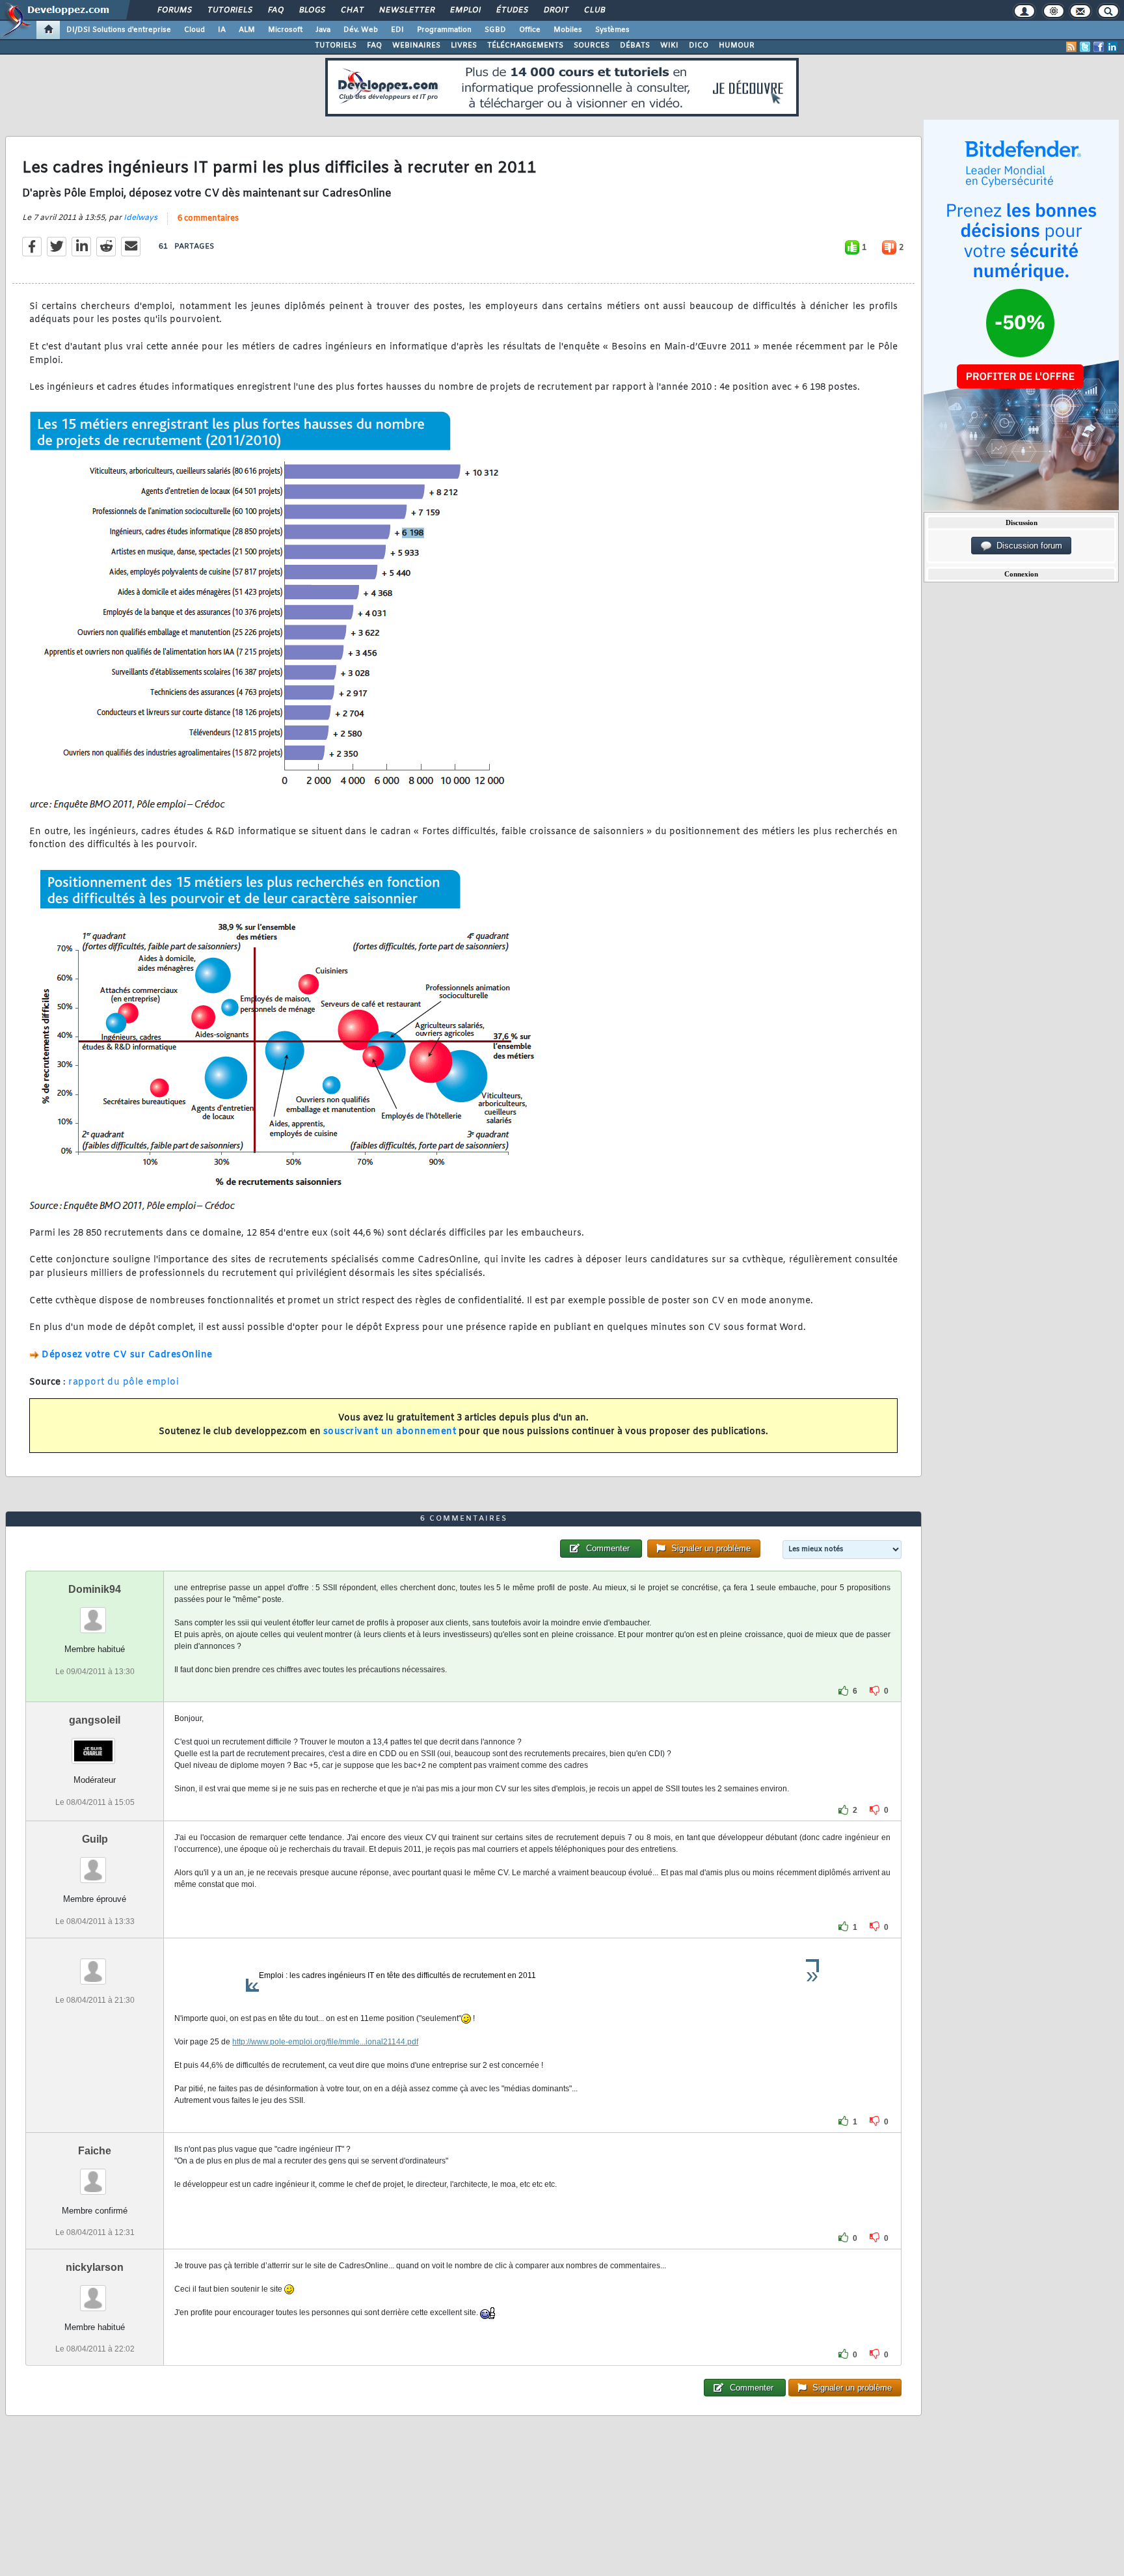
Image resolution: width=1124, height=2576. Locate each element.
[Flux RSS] (1071, 47)
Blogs (312, 10)
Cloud (194, 30)
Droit (555, 10)
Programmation (444, 30)
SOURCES (592, 46)
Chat (352, 10)
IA (222, 30)
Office (530, 30)
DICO (699, 46)
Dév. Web (361, 30)
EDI (397, 30)
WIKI (669, 46)
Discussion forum (1027, 546)
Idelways (140, 218)
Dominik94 (95, 1589)
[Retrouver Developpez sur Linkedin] (1112, 47)
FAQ (275, 10)
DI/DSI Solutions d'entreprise (119, 30)
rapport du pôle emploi (124, 1382)
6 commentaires (208, 219)
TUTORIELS (336, 46)
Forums (174, 10)
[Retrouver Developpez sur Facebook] (1099, 47)
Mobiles (568, 30)
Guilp (95, 1839)
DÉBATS (635, 46)
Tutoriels (229, 10)
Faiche (95, 2151)
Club (594, 10)
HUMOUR (737, 46)
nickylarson (95, 2267)
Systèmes (612, 30)
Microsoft (285, 30)
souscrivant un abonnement (390, 1432)
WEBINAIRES (416, 46)
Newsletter (406, 10)
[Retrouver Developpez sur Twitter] (1085, 47)
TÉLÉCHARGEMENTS (525, 46)
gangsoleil (95, 1720)
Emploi (465, 10)
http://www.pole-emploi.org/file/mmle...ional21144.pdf (325, 2042)
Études (512, 10)
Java (323, 30)
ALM (247, 30)
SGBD (495, 30)
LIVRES (464, 46)
